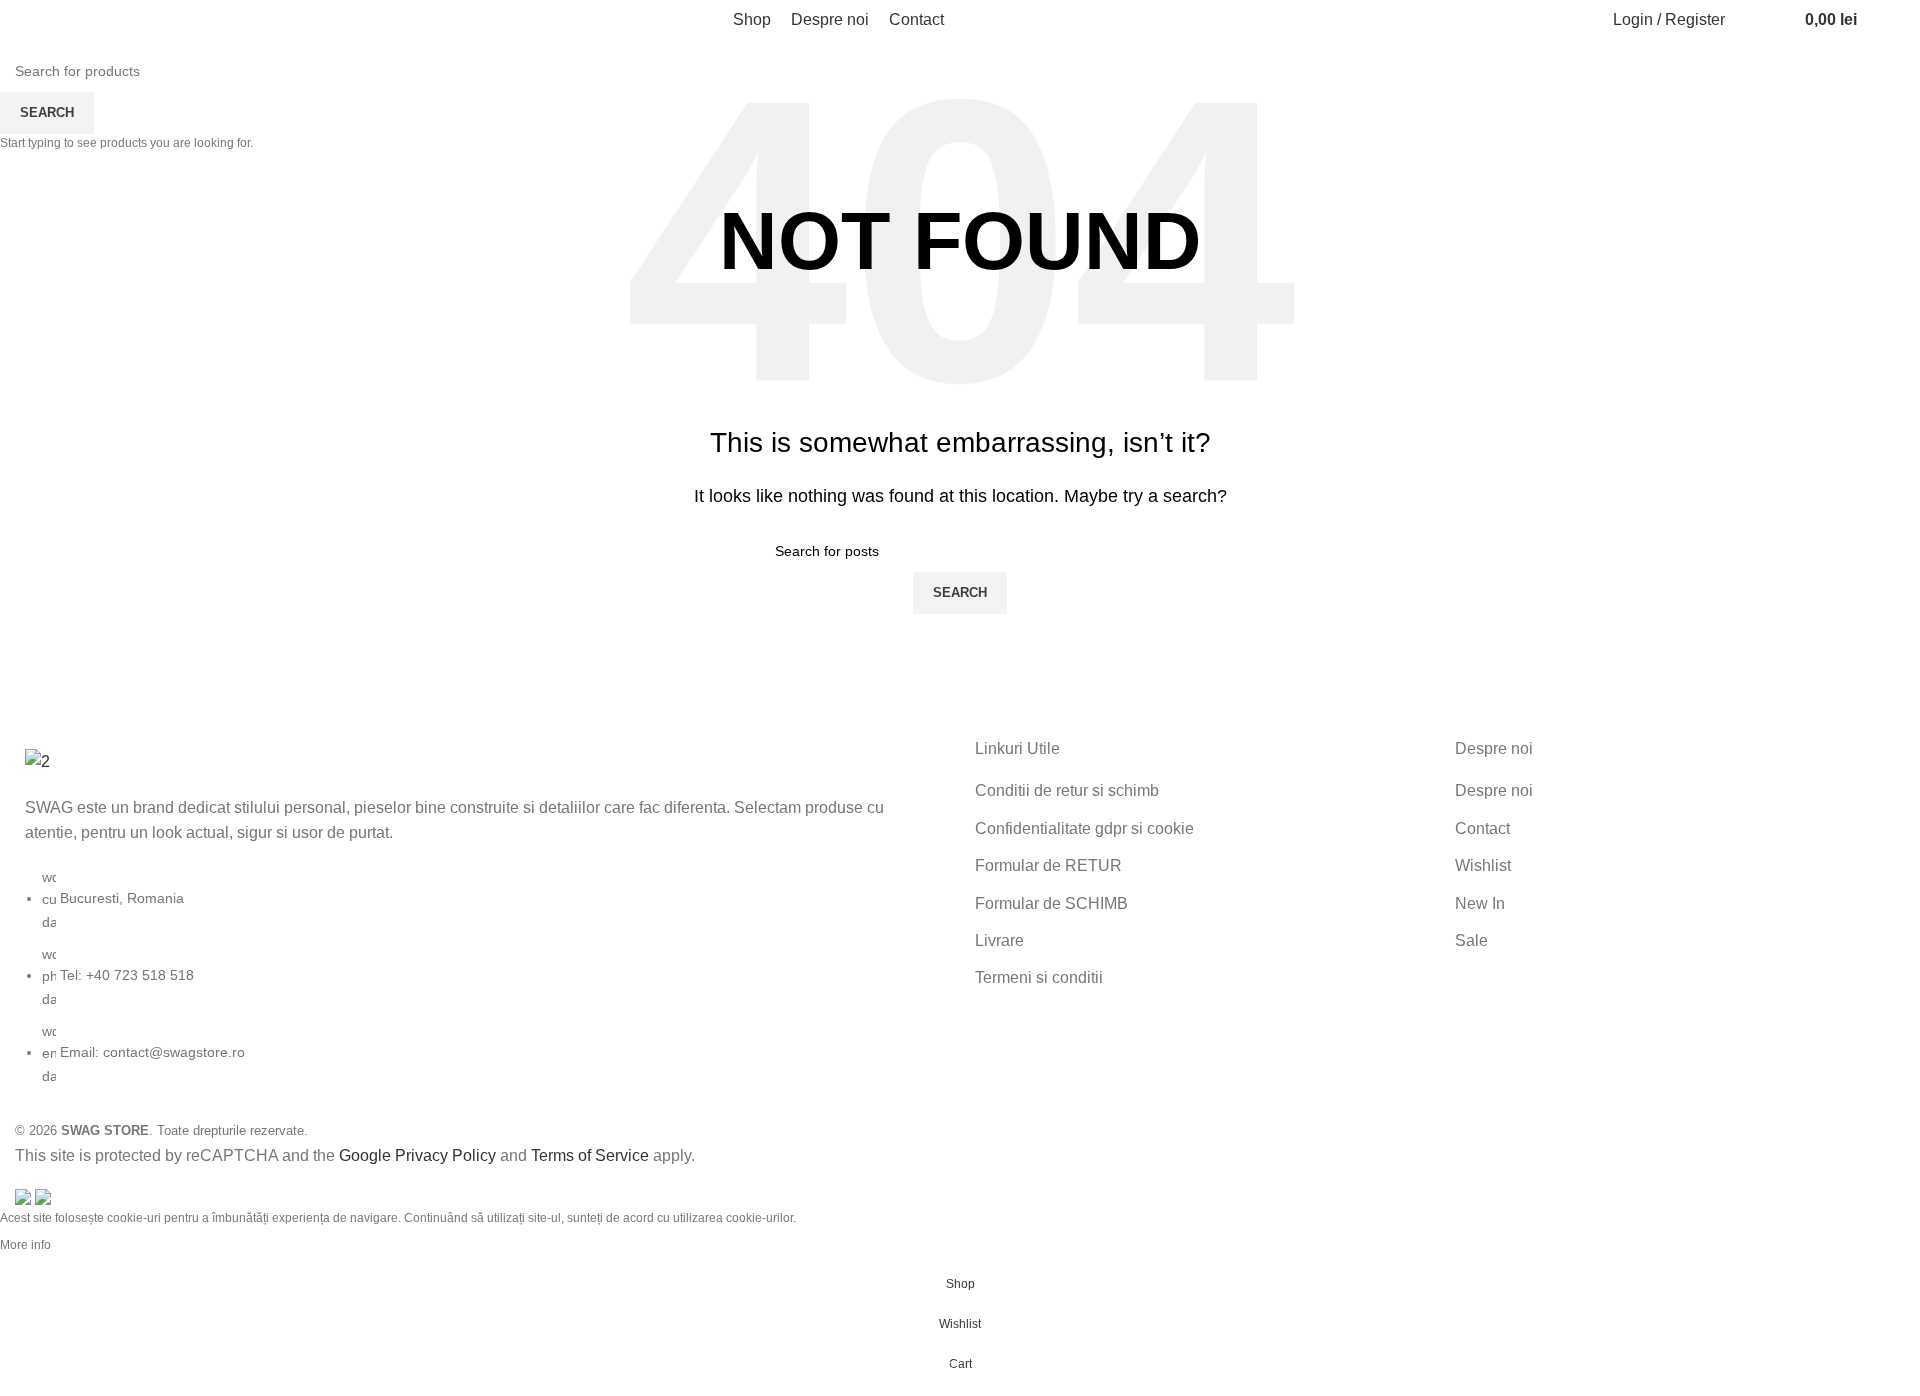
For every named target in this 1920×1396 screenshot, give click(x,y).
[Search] (1751, 20)
